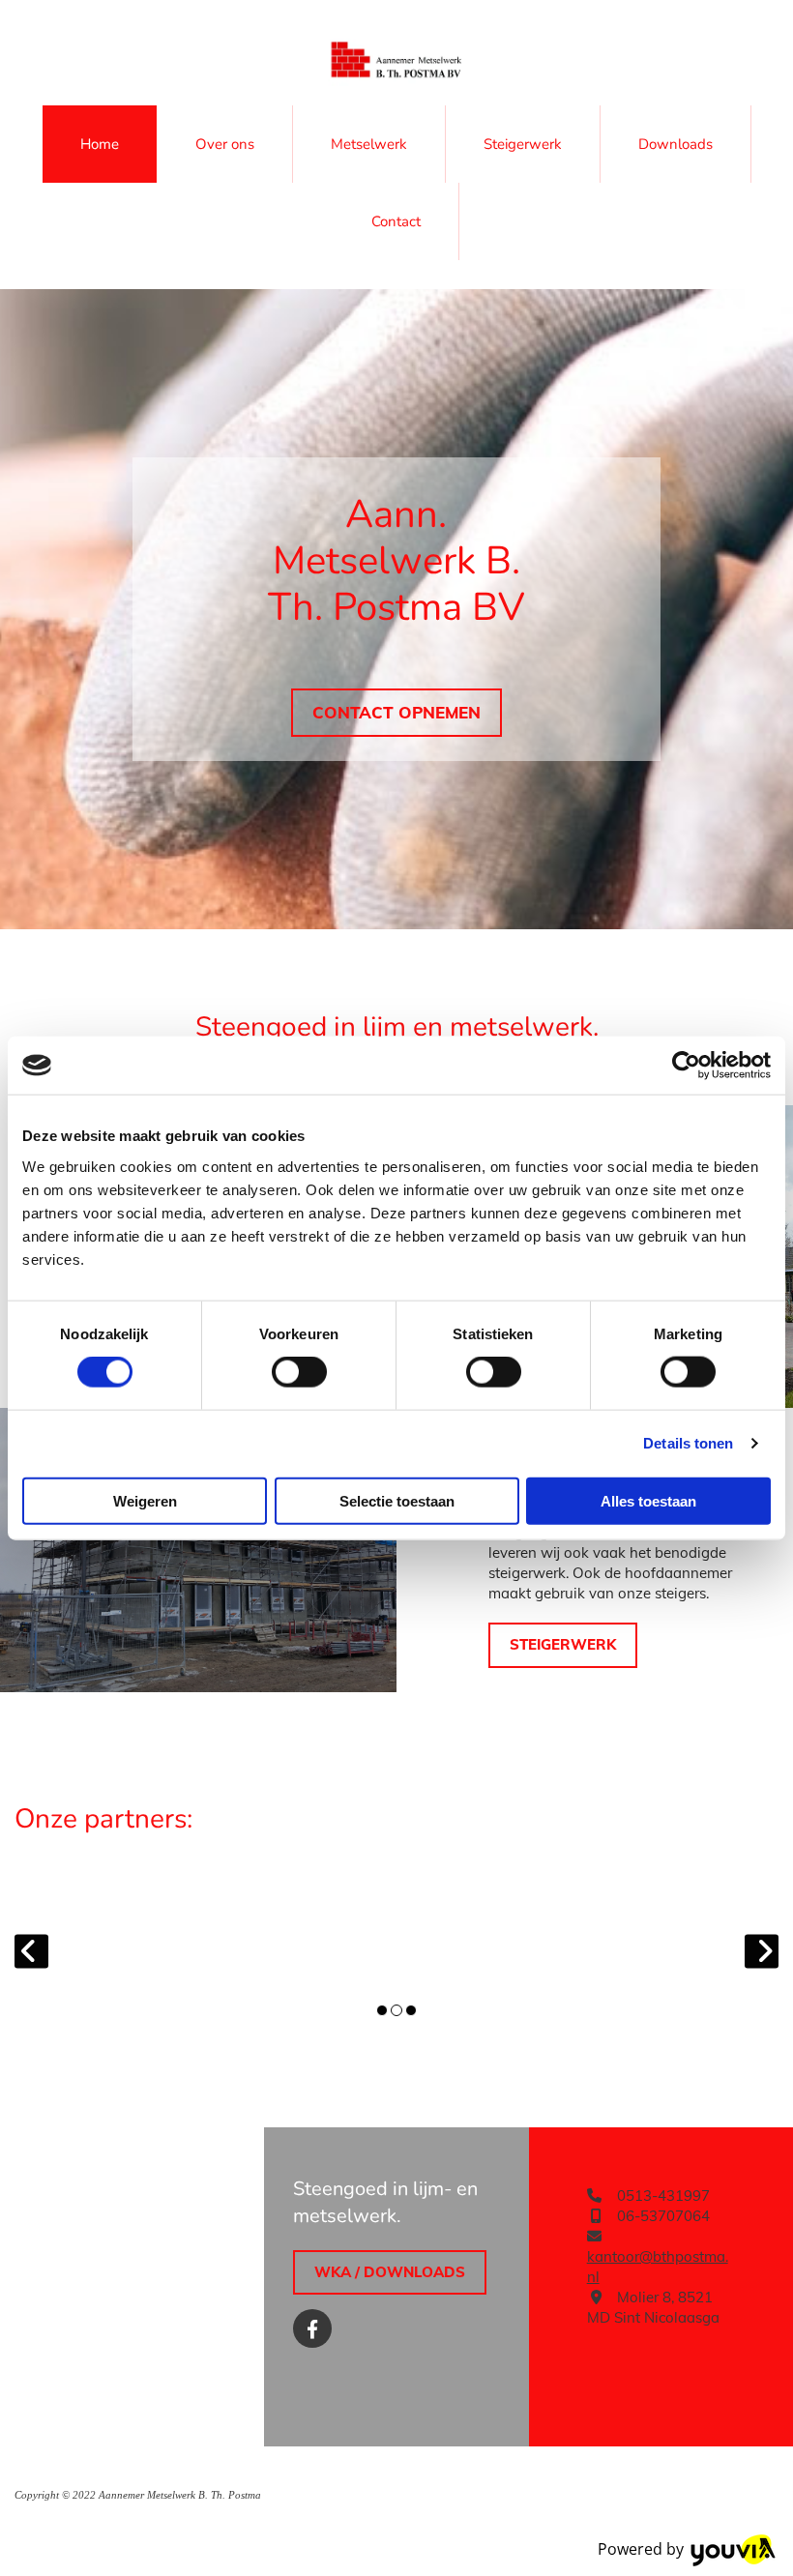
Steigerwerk (523, 144)
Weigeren (145, 1500)
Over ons (225, 144)
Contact (396, 221)
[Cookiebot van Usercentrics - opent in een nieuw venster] (686, 1066)
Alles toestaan (648, 1500)
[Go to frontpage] (396, 62)
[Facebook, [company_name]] (312, 2328)
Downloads (676, 144)
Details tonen (688, 1443)
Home (100, 144)
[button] (396, 713)
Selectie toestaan (397, 1500)
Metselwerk (369, 144)
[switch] (299, 1372)
